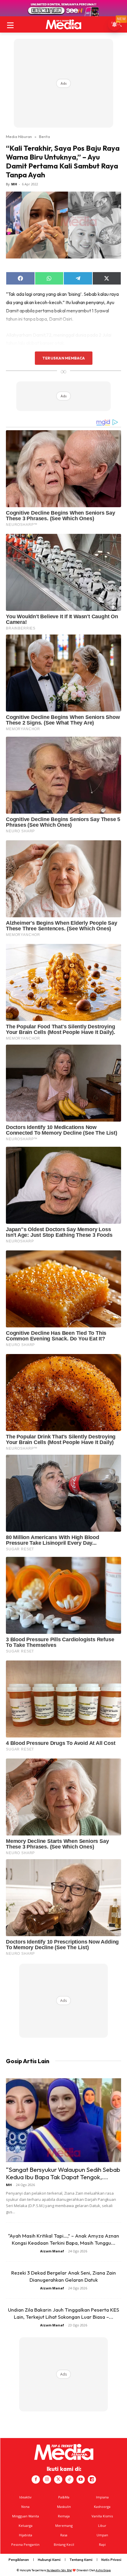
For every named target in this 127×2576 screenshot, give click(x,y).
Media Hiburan (19, 136)
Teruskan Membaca (63, 358)
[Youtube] (81, 2479)
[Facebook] (36, 2479)
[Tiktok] (69, 2479)
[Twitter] (58, 2479)
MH (14, 184)
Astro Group (103, 2570)
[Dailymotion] (92, 2479)
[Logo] (63, 24)
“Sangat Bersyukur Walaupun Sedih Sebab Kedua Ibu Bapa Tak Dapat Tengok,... (63, 2173)
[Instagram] (47, 2479)
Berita (44, 136)
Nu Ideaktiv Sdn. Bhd (59, 2570)
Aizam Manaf (52, 2251)
